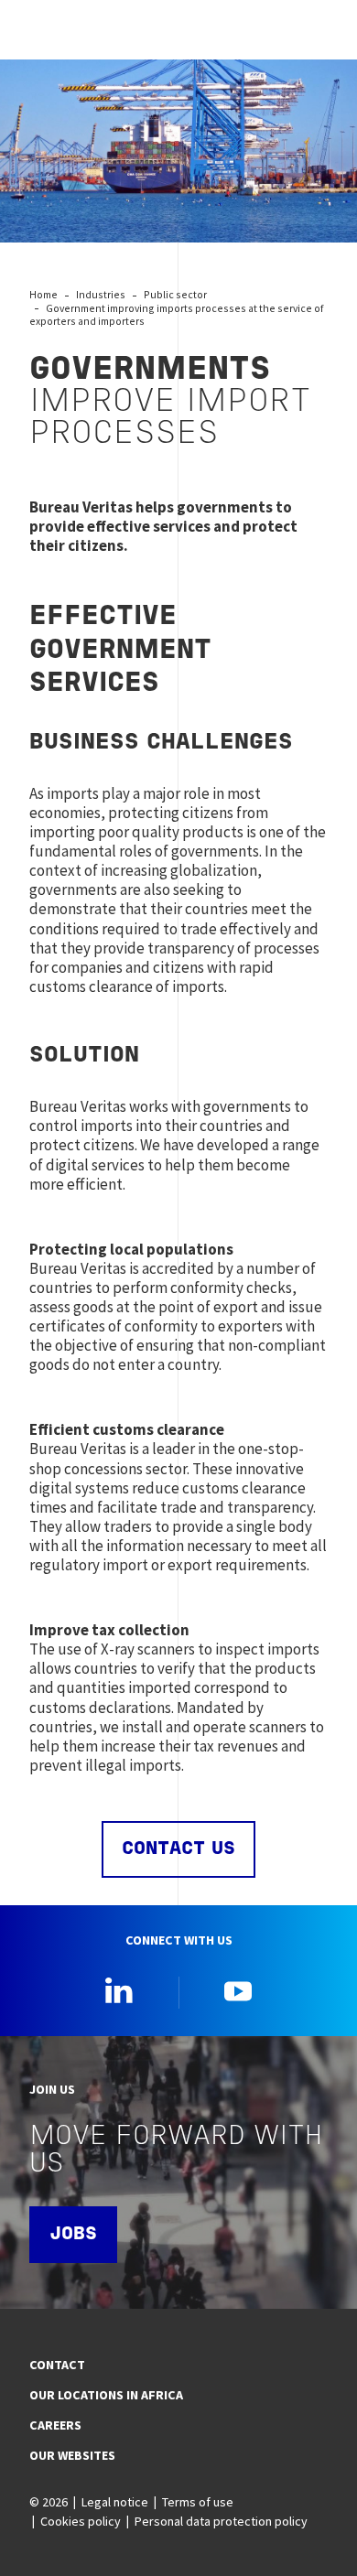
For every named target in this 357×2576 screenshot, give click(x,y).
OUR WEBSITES (72, 2455)
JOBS (73, 2235)
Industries (101, 294)
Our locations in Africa (106, 2395)
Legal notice (115, 2502)
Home (43, 294)
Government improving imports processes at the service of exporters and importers (176, 315)
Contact (57, 2365)
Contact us (178, 1849)
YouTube (238, 1990)
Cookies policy (81, 2521)
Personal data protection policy (221, 2521)
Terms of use (198, 2502)
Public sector (175, 294)
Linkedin (119, 1990)
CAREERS (55, 2425)
